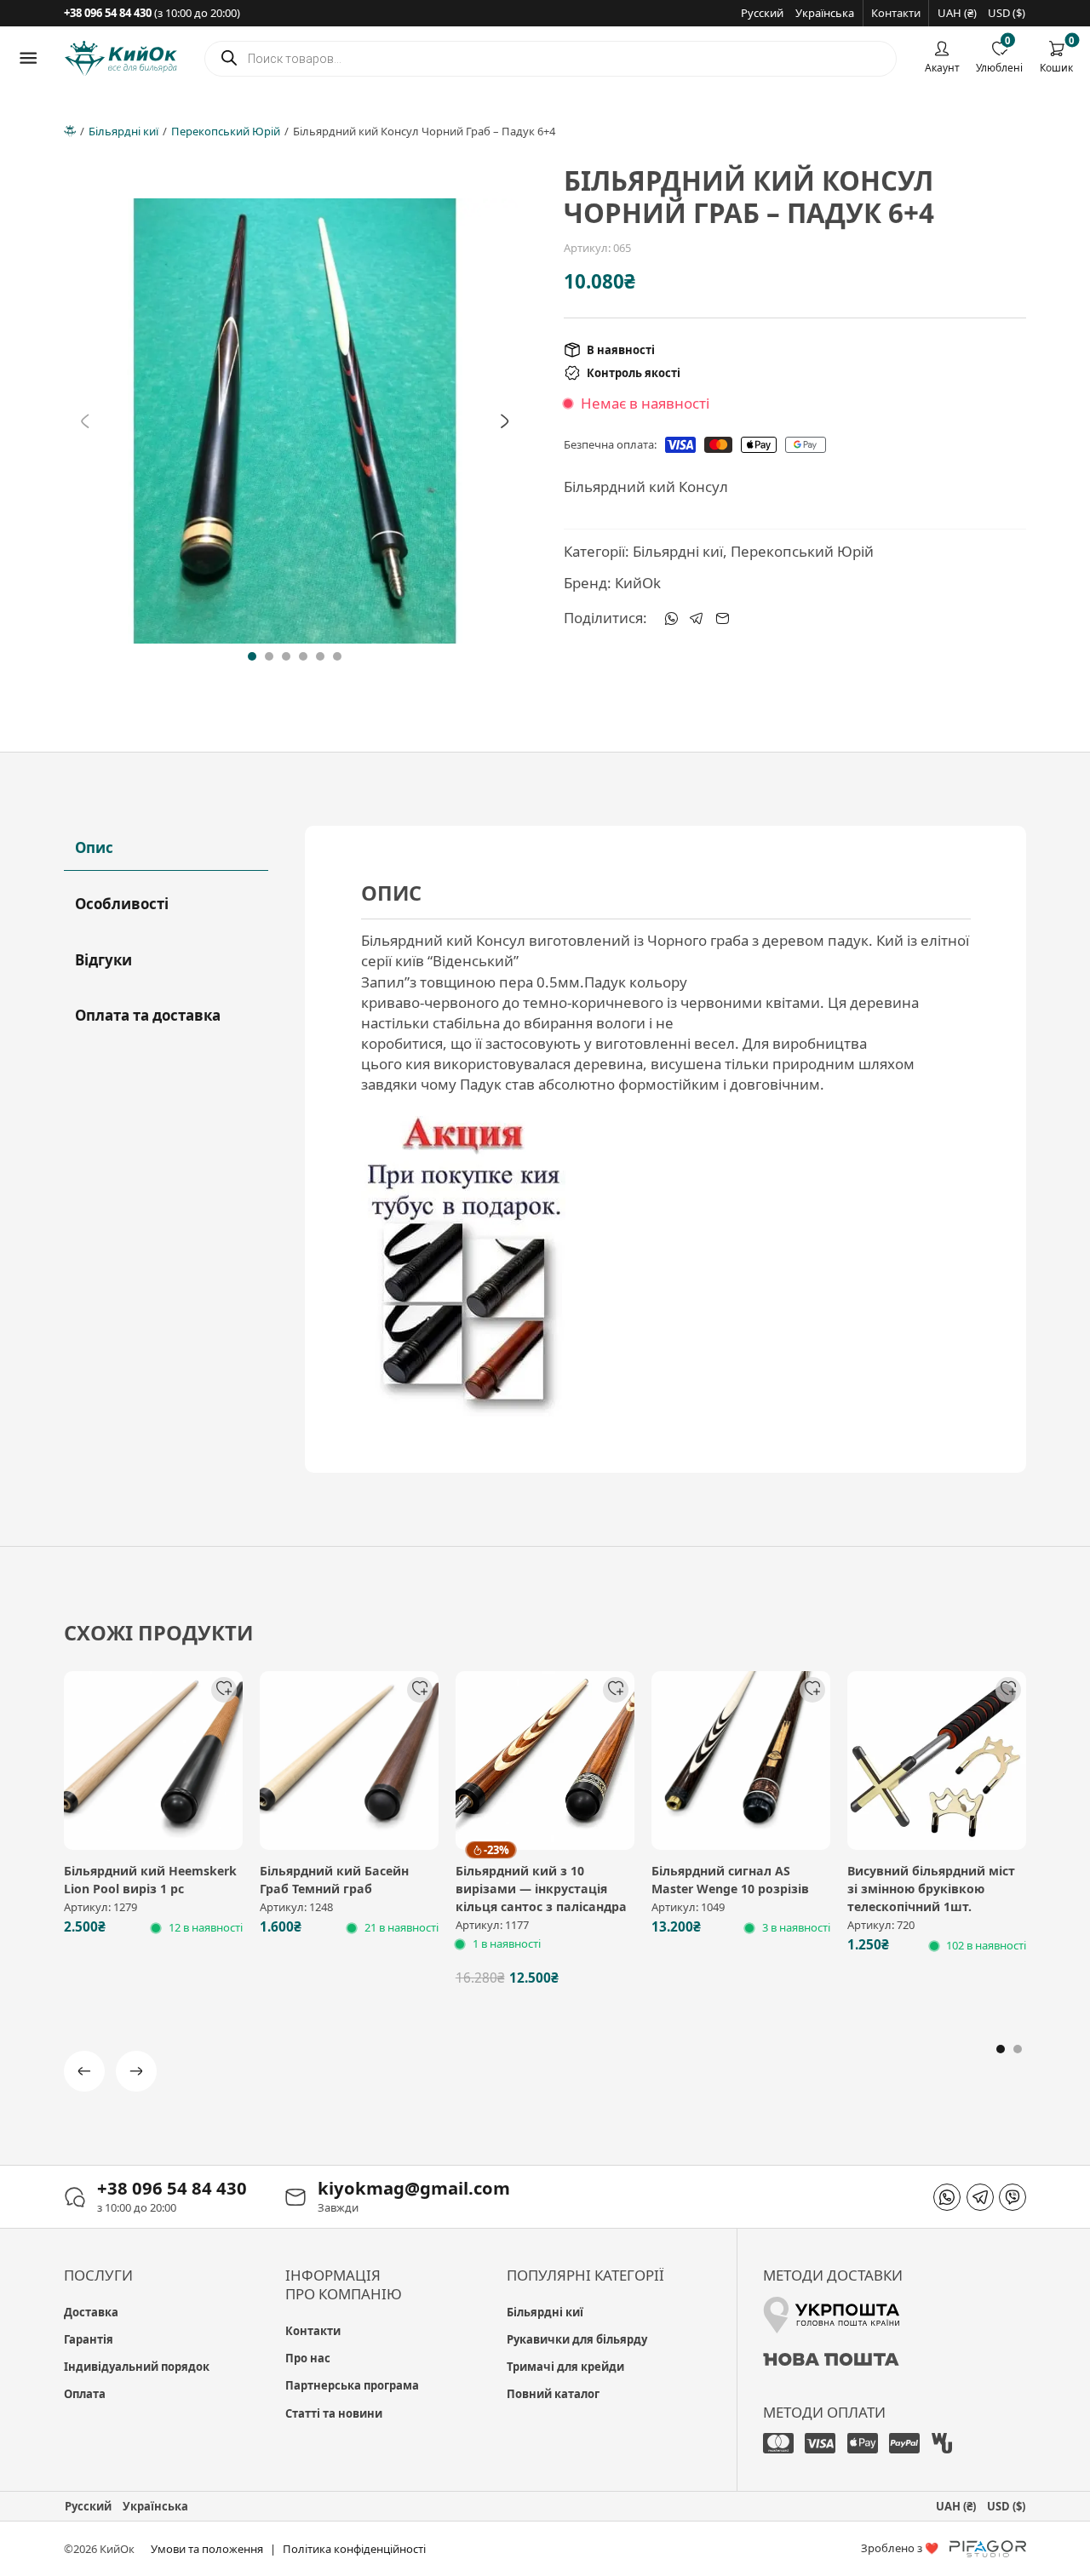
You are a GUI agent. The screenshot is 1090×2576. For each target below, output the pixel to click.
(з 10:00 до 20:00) (152, 13)
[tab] (252, 656)
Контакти (896, 13)
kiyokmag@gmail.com (414, 2188)
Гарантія (89, 2339)
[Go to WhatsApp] (947, 2197)
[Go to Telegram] (980, 2197)
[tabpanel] (666, 1149)
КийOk (638, 583)
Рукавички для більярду (577, 2339)
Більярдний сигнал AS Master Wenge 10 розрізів (730, 1880)
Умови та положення (207, 2549)
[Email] (722, 618)
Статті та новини (334, 2413)
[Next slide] (505, 421)
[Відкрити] (28, 58)
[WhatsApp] (671, 618)
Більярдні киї (123, 131)
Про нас (308, 2358)
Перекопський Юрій (226, 131)
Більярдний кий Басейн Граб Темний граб (334, 1880)
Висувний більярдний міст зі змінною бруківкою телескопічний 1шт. (931, 1889)
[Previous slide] (85, 421)
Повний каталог (553, 2394)
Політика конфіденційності (354, 2549)
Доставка (91, 2312)
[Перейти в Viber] (1013, 2197)
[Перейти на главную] (121, 58)
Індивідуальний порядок (137, 2367)
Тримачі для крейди (565, 2367)
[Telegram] (697, 618)
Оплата (85, 2394)
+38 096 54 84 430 (172, 2188)
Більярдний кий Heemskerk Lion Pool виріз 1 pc (150, 1880)
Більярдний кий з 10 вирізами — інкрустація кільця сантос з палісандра (541, 1889)
